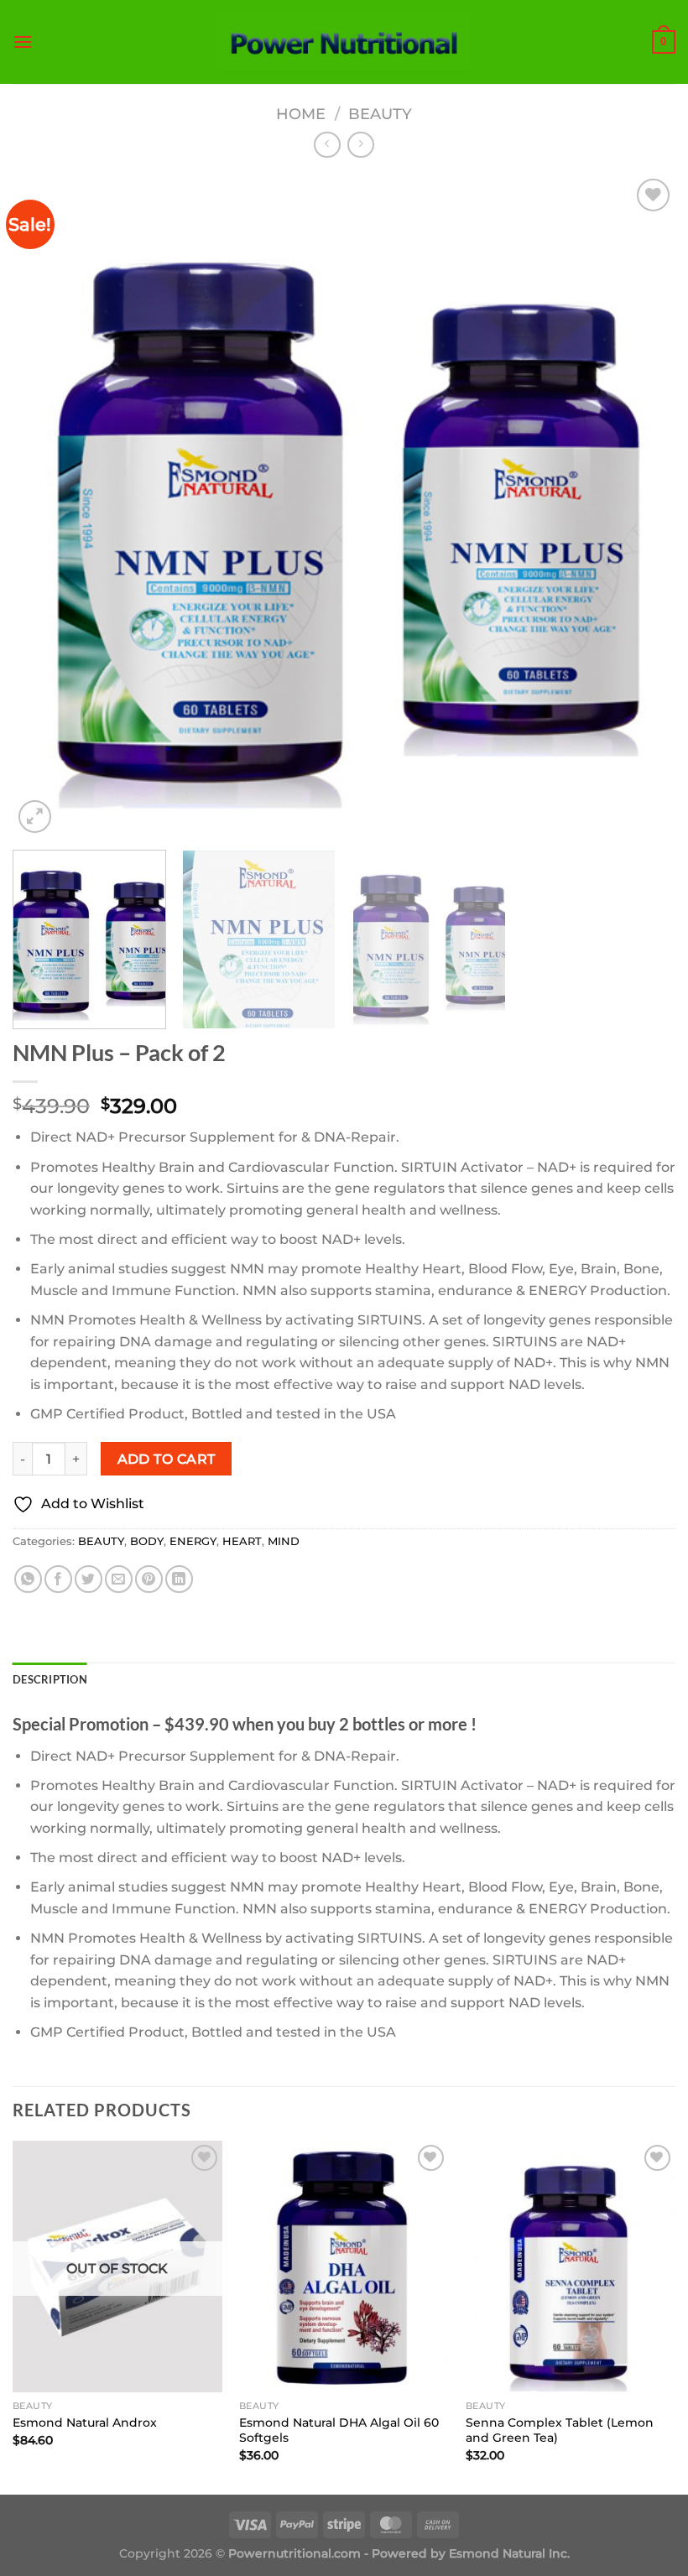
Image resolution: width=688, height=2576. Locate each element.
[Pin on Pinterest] (149, 1579)
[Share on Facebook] (58, 1579)
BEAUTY (380, 114)
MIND (284, 1541)
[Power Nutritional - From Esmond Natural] (344, 42)
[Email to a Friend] (119, 1579)
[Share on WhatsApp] (28, 1579)
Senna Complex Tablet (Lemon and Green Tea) (560, 2430)
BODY (147, 1541)
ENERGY (193, 1541)
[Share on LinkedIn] (179, 1579)
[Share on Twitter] (89, 1579)
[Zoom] (35, 817)
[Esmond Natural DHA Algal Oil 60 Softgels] (344, 2266)
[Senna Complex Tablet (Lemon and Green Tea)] (571, 2266)
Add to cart (167, 1459)
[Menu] (23, 42)
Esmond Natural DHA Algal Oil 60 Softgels (339, 2430)
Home (301, 114)
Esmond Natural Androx (85, 2422)
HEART (242, 1541)
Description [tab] (50, 1679)
